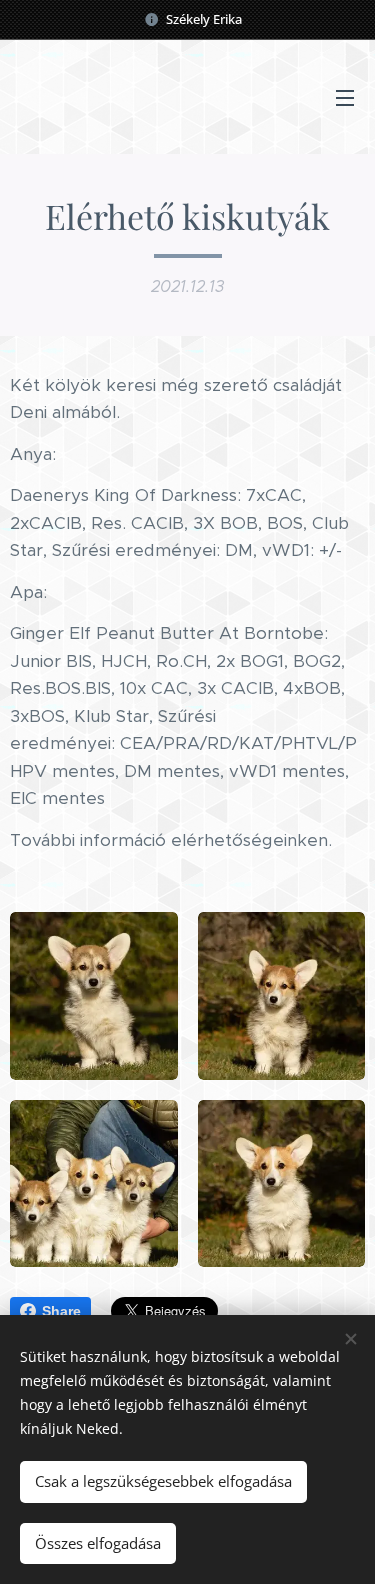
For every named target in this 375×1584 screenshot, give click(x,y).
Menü (345, 97)
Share (61, 1311)
